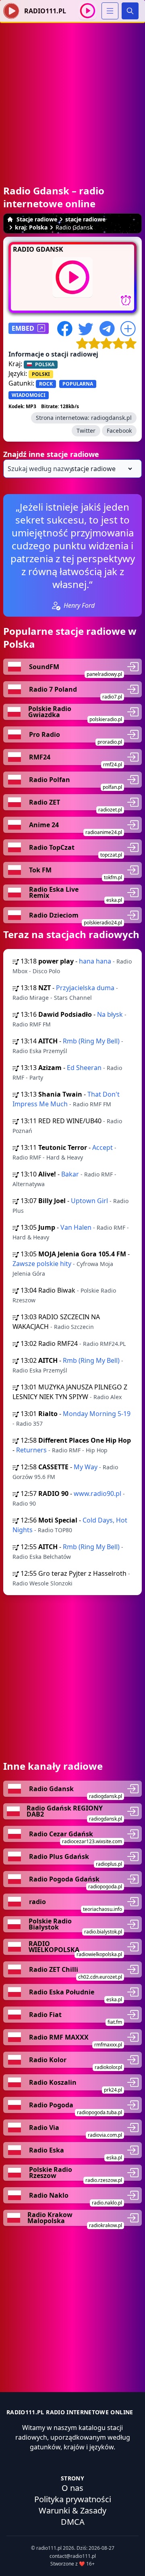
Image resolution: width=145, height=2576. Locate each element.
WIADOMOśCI (29, 395)
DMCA (73, 2522)
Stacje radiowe (37, 219)
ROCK (46, 384)
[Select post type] (100, 469)
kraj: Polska (31, 227)
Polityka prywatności (73, 2499)
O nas (72, 2488)
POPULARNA (78, 384)
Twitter (86, 431)
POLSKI (41, 374)
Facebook (119, 431)
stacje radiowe (85, 219)
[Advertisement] (72, 96)
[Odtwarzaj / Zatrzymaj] (88, 11)
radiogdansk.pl (111, 418)
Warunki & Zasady (72, 2510)
